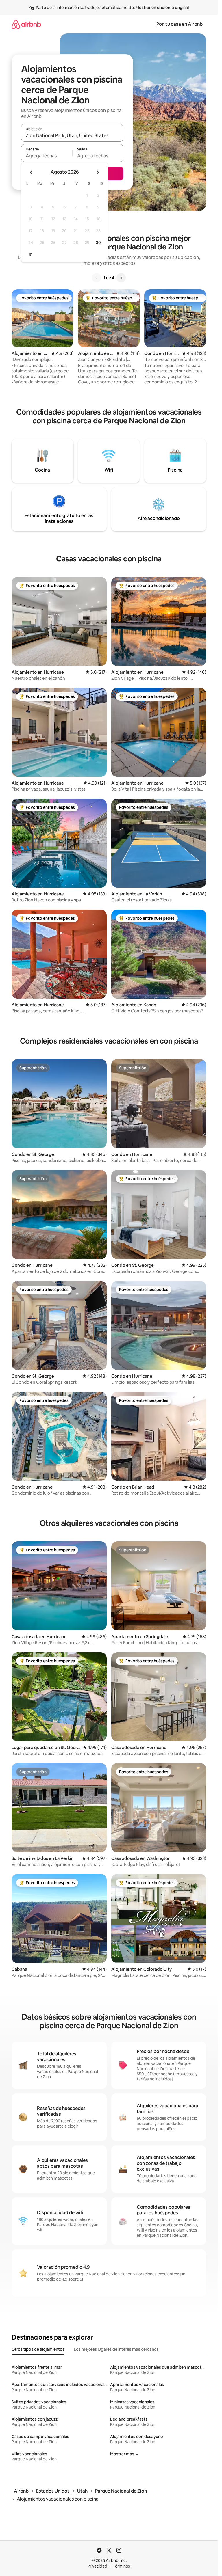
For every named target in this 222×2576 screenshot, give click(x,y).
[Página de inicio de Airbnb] (26, 24)
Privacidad (97, 2566)
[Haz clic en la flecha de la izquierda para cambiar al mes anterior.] (31, 172)
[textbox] (47, 156)
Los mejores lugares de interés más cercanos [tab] (116, 2349)
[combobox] (72, 135)
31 (31, 254)
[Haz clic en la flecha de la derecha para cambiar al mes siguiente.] (98, 172)
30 (98, 243)
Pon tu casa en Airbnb (180, 24)
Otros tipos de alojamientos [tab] (38, 2349)
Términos (121, 2566)
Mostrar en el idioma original (162, 8)
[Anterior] (97, 278)
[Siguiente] (121, 278)
